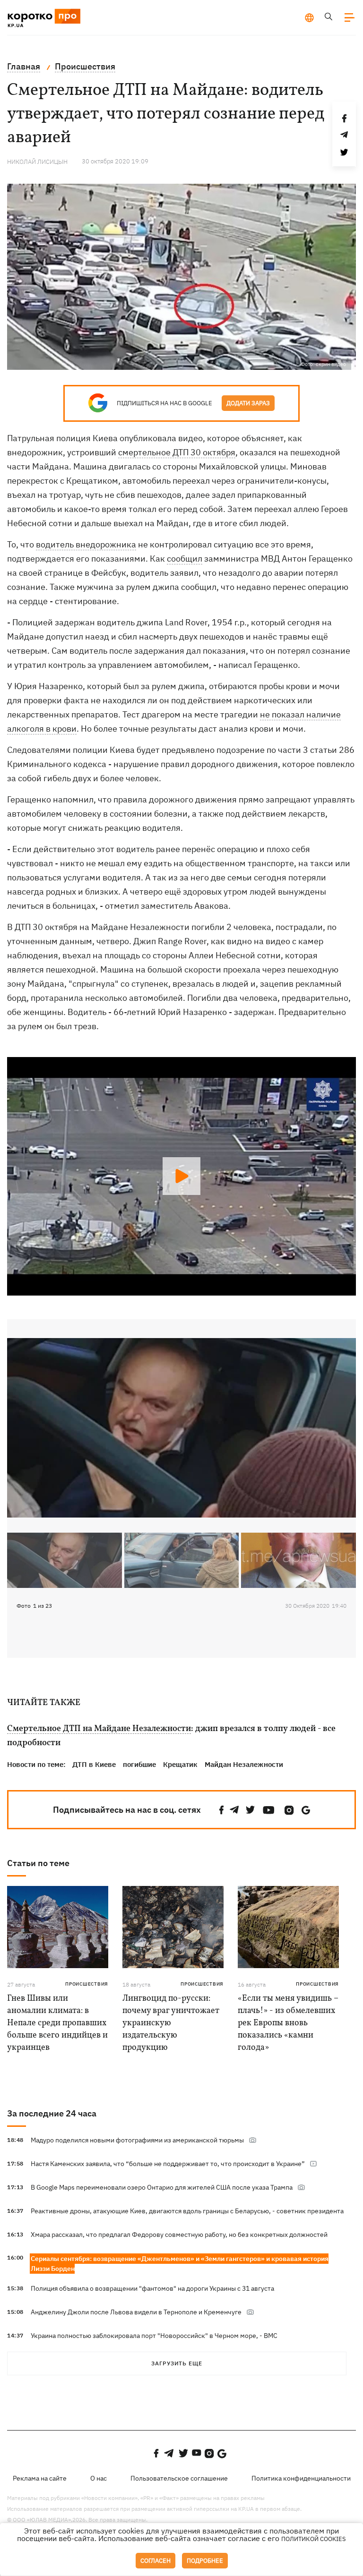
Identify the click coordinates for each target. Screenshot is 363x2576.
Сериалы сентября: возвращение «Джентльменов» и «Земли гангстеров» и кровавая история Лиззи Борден (180, 2264)
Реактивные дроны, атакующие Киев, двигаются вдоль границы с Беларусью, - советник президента (187, 2211)
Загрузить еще (177, 2363)
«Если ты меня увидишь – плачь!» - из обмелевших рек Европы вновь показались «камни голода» (288, 2023)
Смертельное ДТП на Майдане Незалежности (99, 1729)
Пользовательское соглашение (179, 2478)
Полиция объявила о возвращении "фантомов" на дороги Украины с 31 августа (152, 2288)
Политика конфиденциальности (301, 2478)
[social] (222, 1810)
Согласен (156, 2561)
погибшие (139, 1764)
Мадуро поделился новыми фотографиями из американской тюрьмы (137, 2140)
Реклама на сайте (40, 2478)
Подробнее (205, 2561)
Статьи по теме (38, 1863)
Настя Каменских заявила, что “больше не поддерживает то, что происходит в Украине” (168, 2164)
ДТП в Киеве (94, 1764)
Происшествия (87, 1984)
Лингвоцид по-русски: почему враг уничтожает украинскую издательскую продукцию (171, 2023)
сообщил (185, 559)
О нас (99, 2478)
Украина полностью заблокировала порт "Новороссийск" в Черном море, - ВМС (154, 2336)
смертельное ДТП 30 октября (177, 452)
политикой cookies (314, 2539)
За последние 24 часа (52, 2113)
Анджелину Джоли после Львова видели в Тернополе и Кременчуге (136, 2312)
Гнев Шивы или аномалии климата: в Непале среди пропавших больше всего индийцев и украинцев (57, 2023)
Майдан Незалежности (244, 1764)
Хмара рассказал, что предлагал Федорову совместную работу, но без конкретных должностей (179, 2235)
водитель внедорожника (86, 544)
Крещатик (180, 1764)
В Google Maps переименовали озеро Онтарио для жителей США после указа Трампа (162, 2187)
